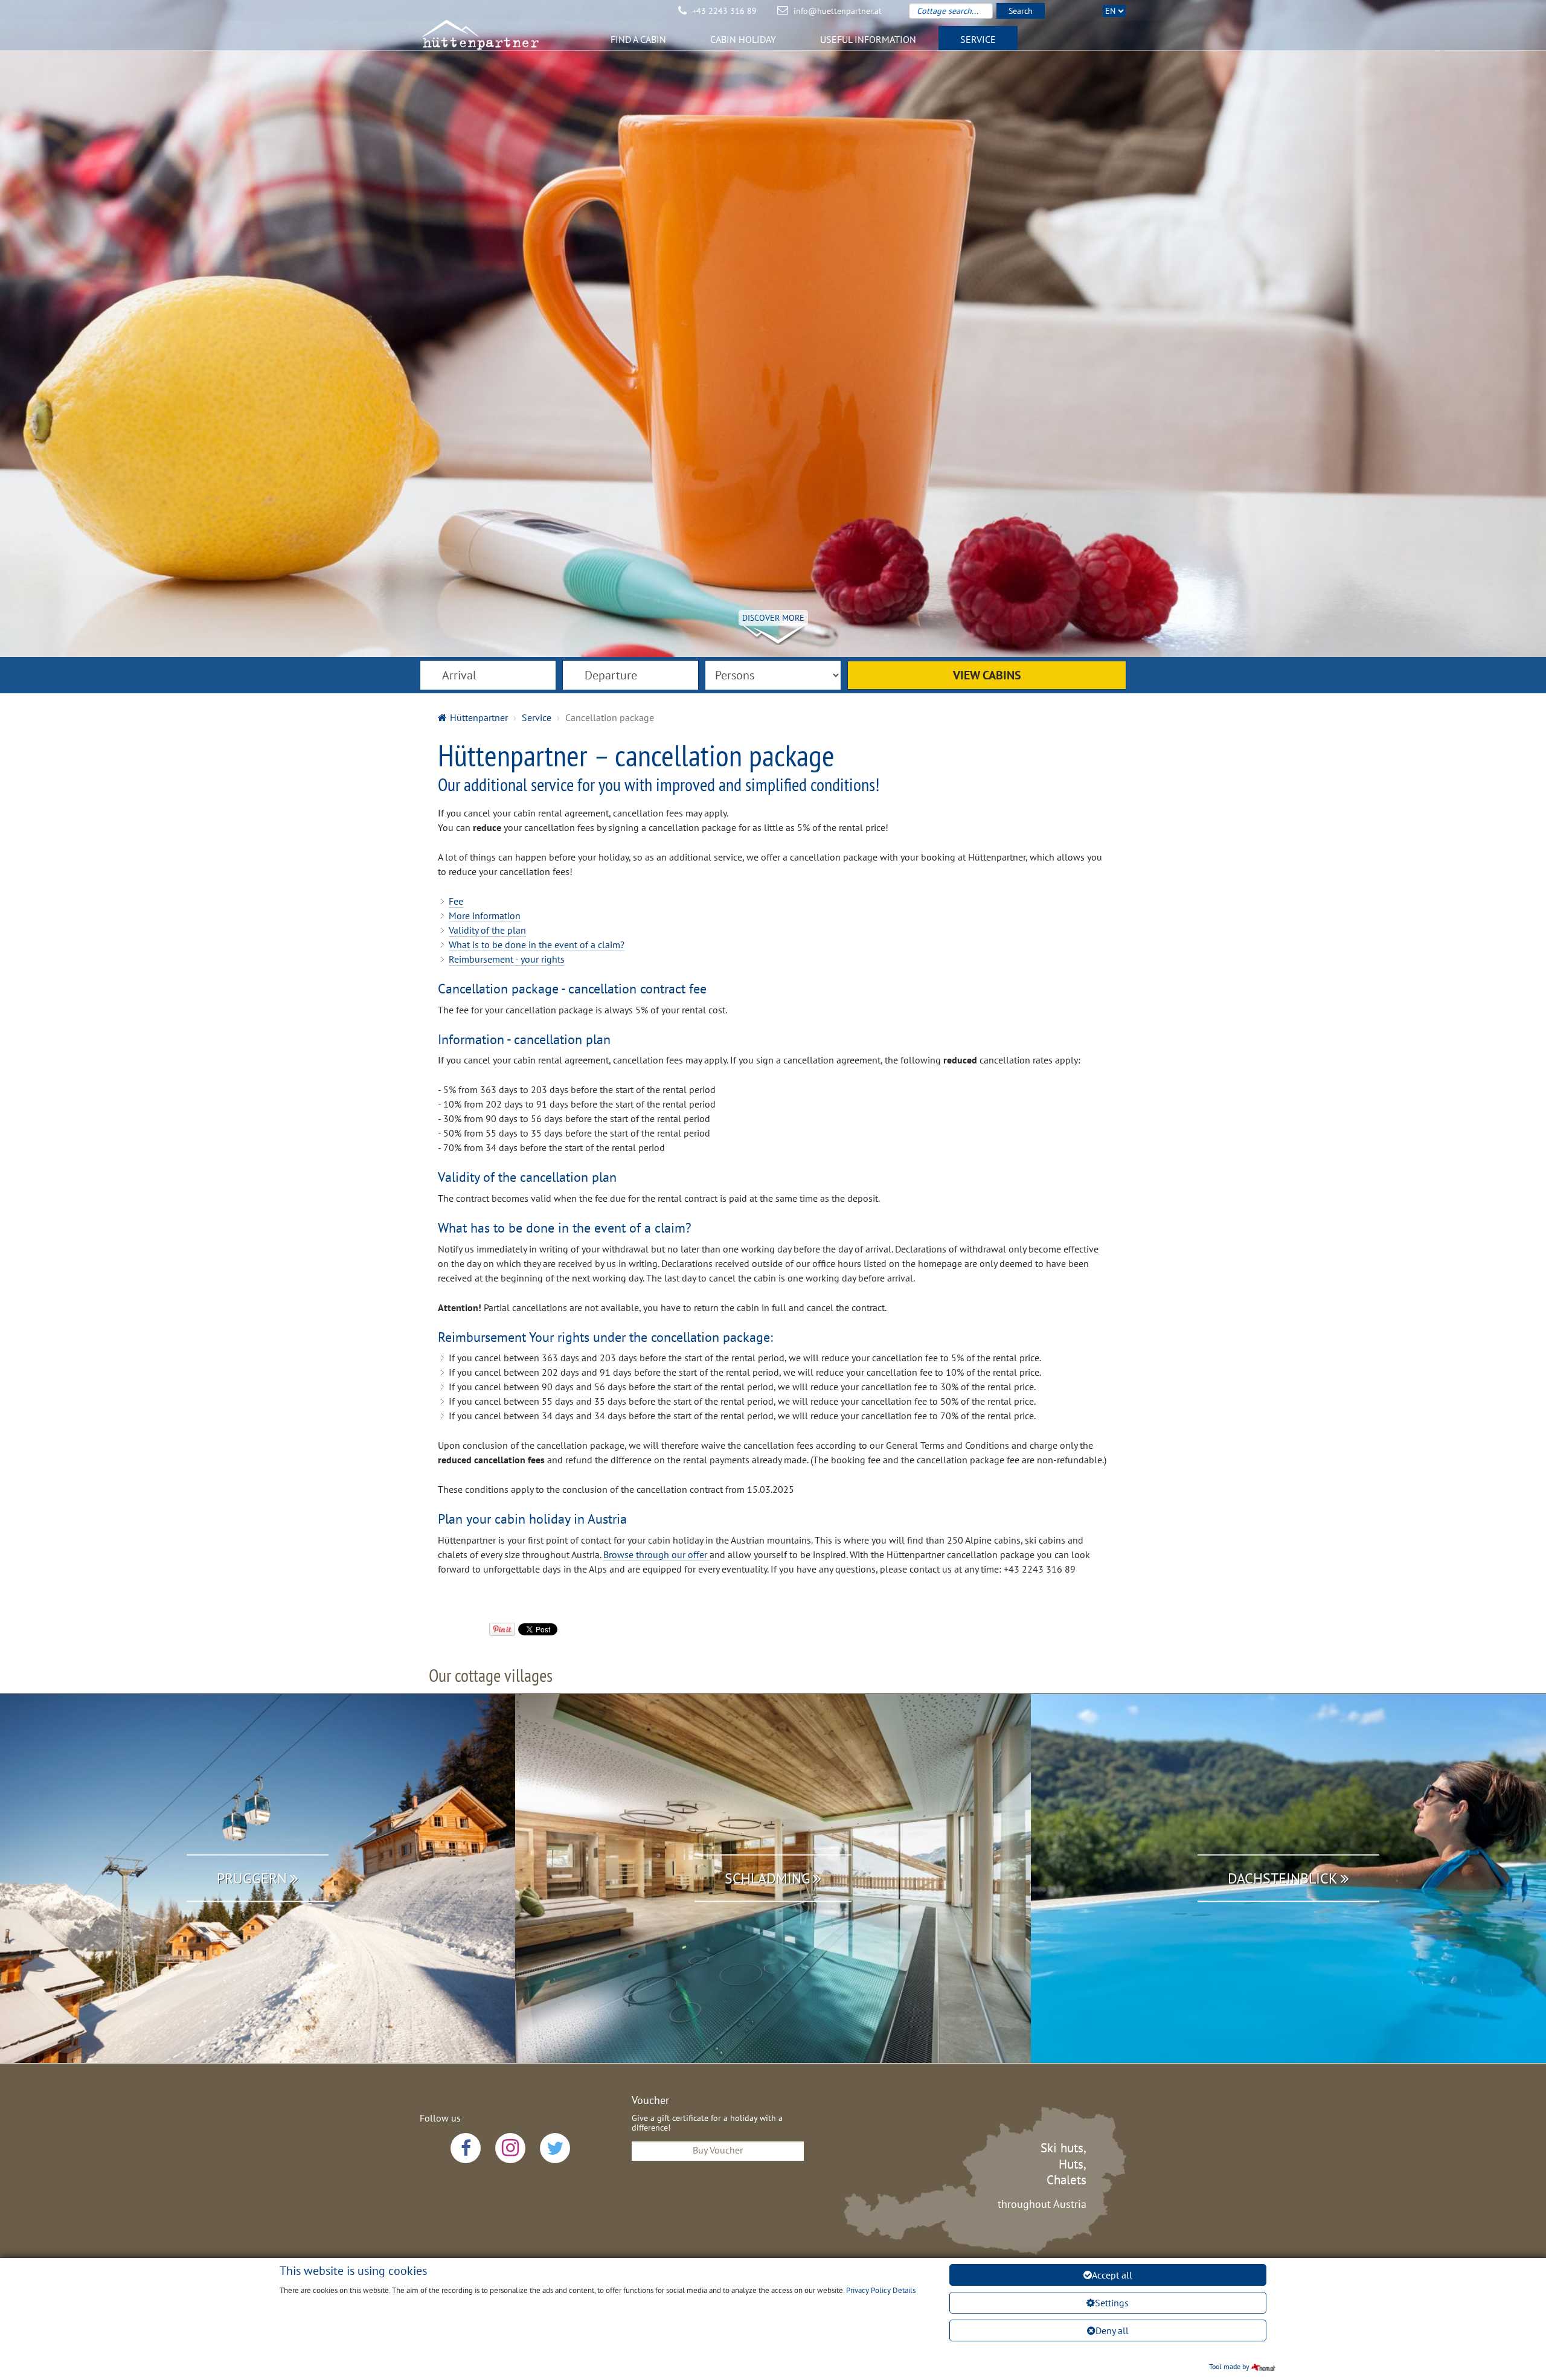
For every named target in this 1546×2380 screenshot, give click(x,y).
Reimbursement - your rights (507, 959)
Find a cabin (638, 39)
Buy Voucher (718, 2150)
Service (978, 39)
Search (1021, 11)
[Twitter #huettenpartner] (555, 2148)
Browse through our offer (656, 1554)
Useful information (868, 39)
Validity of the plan (487, 930)
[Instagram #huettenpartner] (510, 2148)
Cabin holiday (743, 39)
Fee (456, 901)
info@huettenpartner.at (838, 11)
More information (485, 916)
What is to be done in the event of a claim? (537, 945)
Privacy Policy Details (881, 2290)
